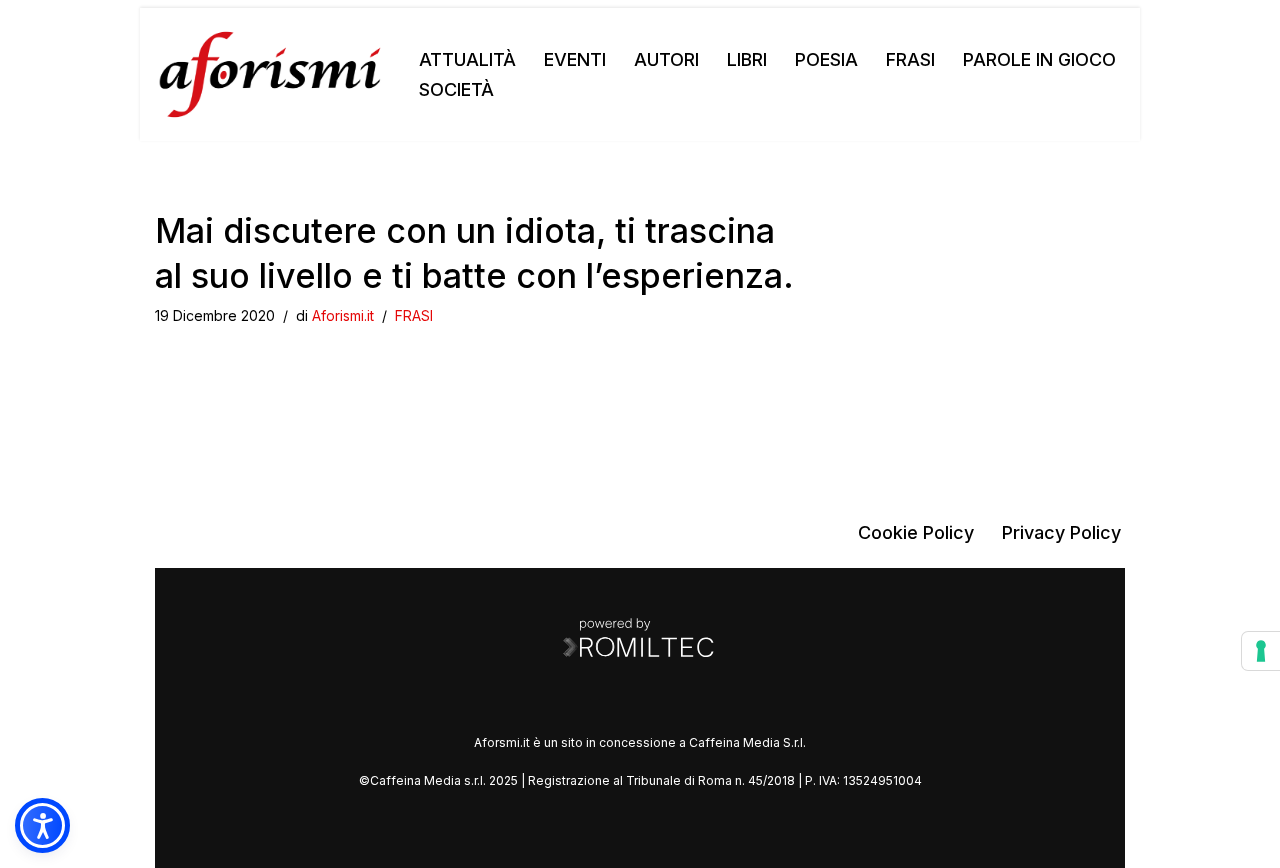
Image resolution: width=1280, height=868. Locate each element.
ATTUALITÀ (467, 59)
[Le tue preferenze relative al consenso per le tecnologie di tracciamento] (1261, 651)
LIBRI (747, 59)
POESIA (826, 59)
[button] (42, 825)
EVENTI (575, 59)
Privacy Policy (1061, 532)
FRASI (910, 59)
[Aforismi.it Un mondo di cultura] (270, 74)
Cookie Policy (916, 532)
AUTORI (666, 59)
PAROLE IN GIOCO (1039, 59)
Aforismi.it (343, 315)
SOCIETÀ (456, 89)
